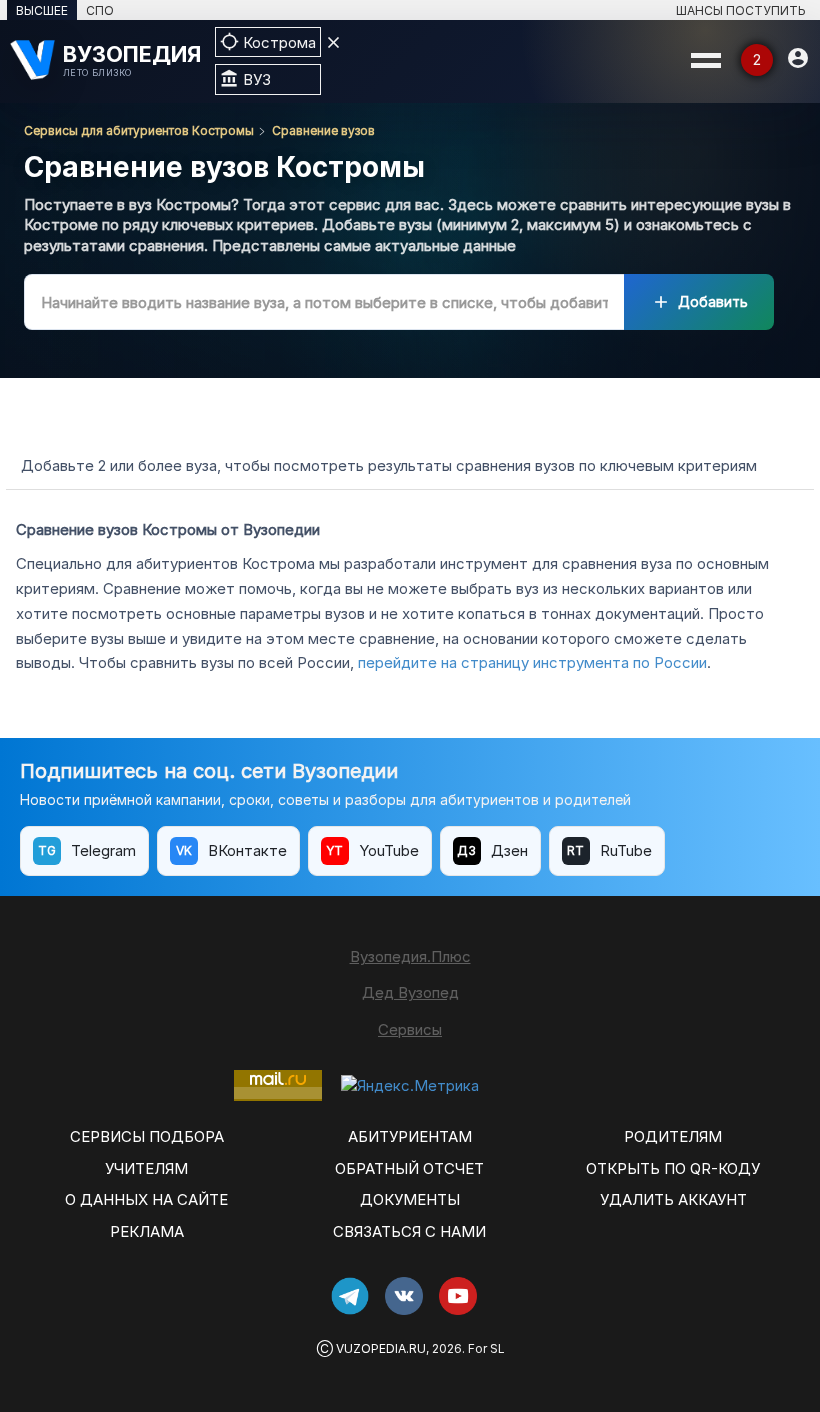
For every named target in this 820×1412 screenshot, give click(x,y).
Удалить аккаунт (673, 1199)
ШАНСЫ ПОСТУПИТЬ (741, 10)
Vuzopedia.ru (381, 1348)
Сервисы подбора (147, 1136)
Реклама (147, 1231)
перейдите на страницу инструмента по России (532, 662)
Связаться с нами (409, 1231)
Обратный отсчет (409, 1168)
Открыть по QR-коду (673, 1168)
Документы (410, 1199)
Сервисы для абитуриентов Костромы (139, 130)
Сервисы (410, 1029)
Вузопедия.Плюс (410, 956)
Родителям (673, 1136)
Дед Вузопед (410, 992)
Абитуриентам (410, 1136)
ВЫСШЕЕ (42, 10)
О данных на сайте (146, 1199)
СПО (100, 10)
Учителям (146, 1168)
